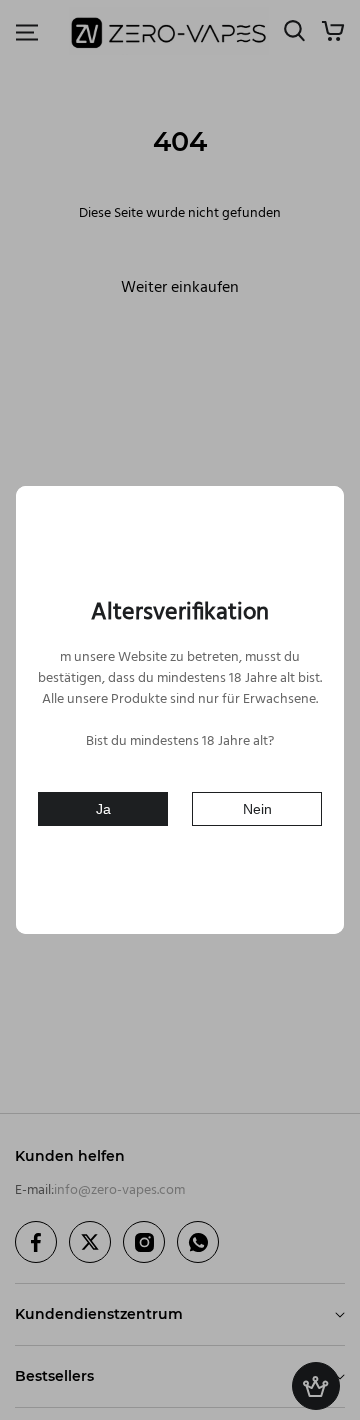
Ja (103, 809)
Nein (257, 809)
